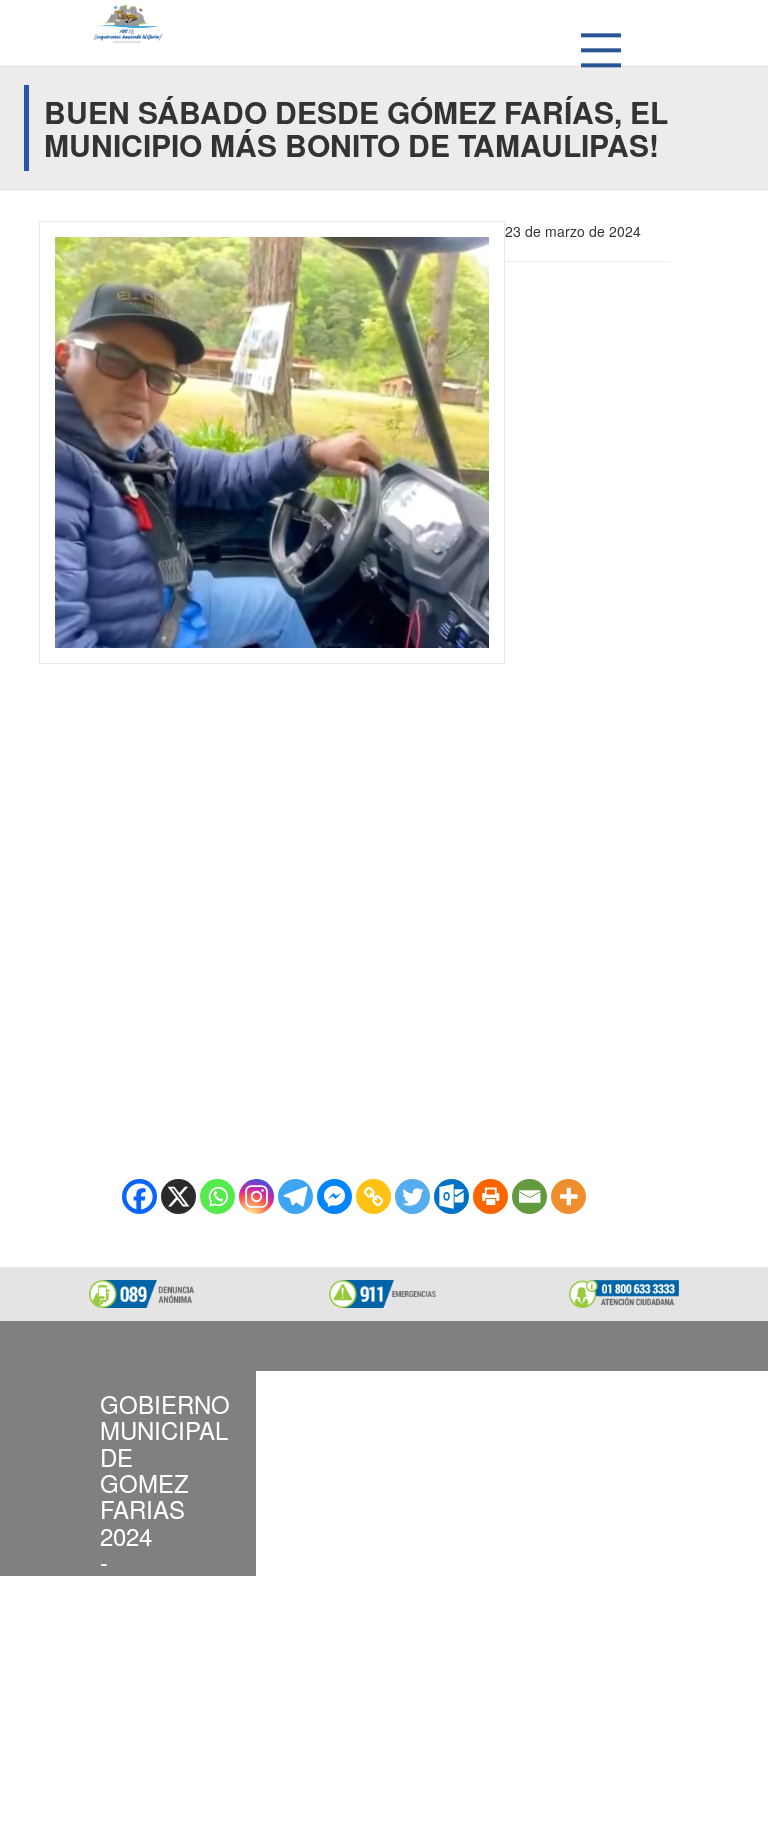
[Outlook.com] (451, 1196)
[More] (568, 1196)
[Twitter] (412, 1196)
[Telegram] (295, 1196)
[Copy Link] (373, 1196)
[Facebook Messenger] (334, 1196)
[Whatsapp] (217, 1196)
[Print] (490, 1196)
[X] (178, 1196)
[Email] (529, 1196)
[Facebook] (139, 1196)
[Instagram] (256, 1196)
